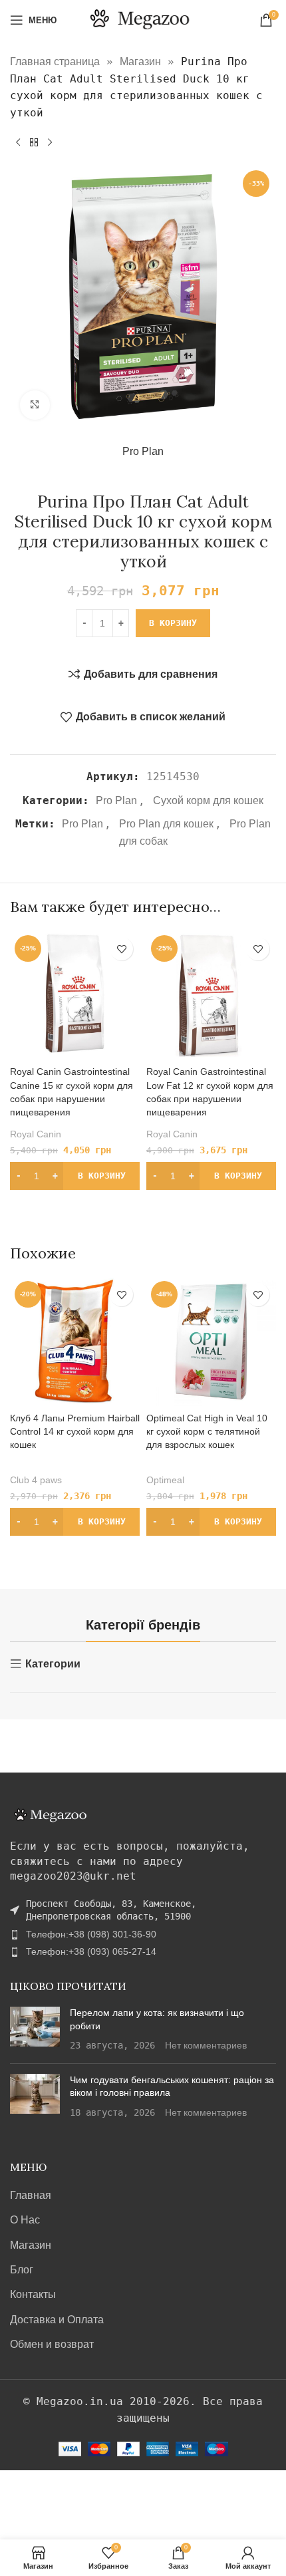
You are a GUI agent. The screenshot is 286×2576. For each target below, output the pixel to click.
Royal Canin (36, 1134)
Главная (31, 2195)
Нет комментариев (206, 2045)
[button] (75, 1176)
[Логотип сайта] (143, 19)
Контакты (33, 2294)
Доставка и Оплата (57, 2320)
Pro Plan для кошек (166, 824)
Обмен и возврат (52, 2344)
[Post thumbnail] (35, 2030)
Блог (22, 2270)
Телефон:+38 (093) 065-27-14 (91, 1951)
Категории (53, 1664)
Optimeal (165, 1480)
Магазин (140, 62)
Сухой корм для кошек (208, 800)
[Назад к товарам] (34, 142)
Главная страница (55, 62)
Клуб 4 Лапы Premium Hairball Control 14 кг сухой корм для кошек (75, 1431)
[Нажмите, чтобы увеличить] (35, 405)
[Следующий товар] (50, 142)
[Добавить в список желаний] (121, 949)
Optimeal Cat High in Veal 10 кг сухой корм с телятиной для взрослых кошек (207, 1431)
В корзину (173, 623)
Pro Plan (143, 451)
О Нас (25, 2220)
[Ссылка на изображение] (50, 1815)
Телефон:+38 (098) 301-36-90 (91, 1934)
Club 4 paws (36, 1480)
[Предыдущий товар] (18, 142)
